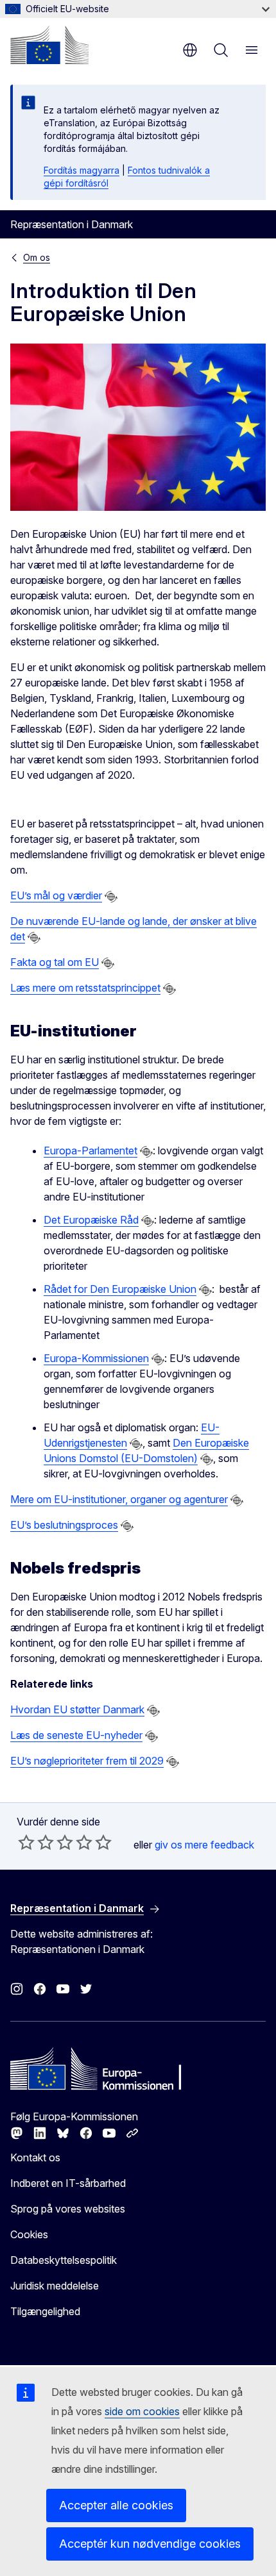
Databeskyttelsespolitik (64, 2260)
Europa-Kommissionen (96, 1358)
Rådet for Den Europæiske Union (120, 1289)
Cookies (29, 2234)
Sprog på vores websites (68, 2209)
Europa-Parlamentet (91, 1151)
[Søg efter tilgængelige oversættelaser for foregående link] (111, 897)
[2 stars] (36, 1842)
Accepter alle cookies (116, 2505)
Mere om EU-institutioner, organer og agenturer (119, 1499)
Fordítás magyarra (82, 170)
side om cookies (142, 2411)
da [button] (190, 50)
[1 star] (26, 1842)
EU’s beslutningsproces (64, 1525)
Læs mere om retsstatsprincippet (85, 988)
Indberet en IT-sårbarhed (68, 2183)
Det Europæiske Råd (91, 1220)
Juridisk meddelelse (55, 2286)
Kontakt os (35, 2157)
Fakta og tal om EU (55, 962)
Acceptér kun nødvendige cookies (150, 2544)
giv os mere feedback (204, 1845)
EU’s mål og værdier (56, 895)
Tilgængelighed (45, 2311)
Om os (37, 257)
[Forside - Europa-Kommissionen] (49, 45)
